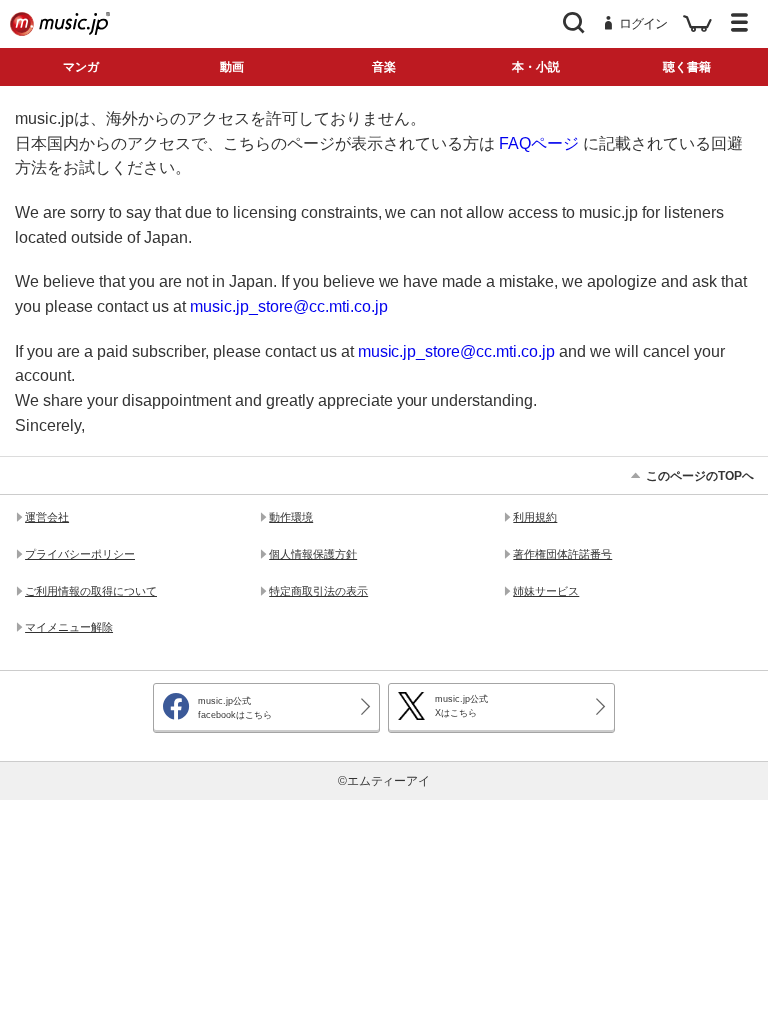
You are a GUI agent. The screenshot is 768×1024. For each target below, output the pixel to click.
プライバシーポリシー (80, 554)
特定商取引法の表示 (318, 591)
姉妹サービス (546, 591)
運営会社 (47, 517)
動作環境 (291, 517)
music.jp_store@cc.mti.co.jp (289, 306)
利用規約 (535, 517)
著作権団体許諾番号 (562, 554)
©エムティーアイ (384, 780)
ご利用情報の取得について (91, 591)
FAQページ (539, 143)
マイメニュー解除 (69, 627)
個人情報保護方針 (313, 554)
